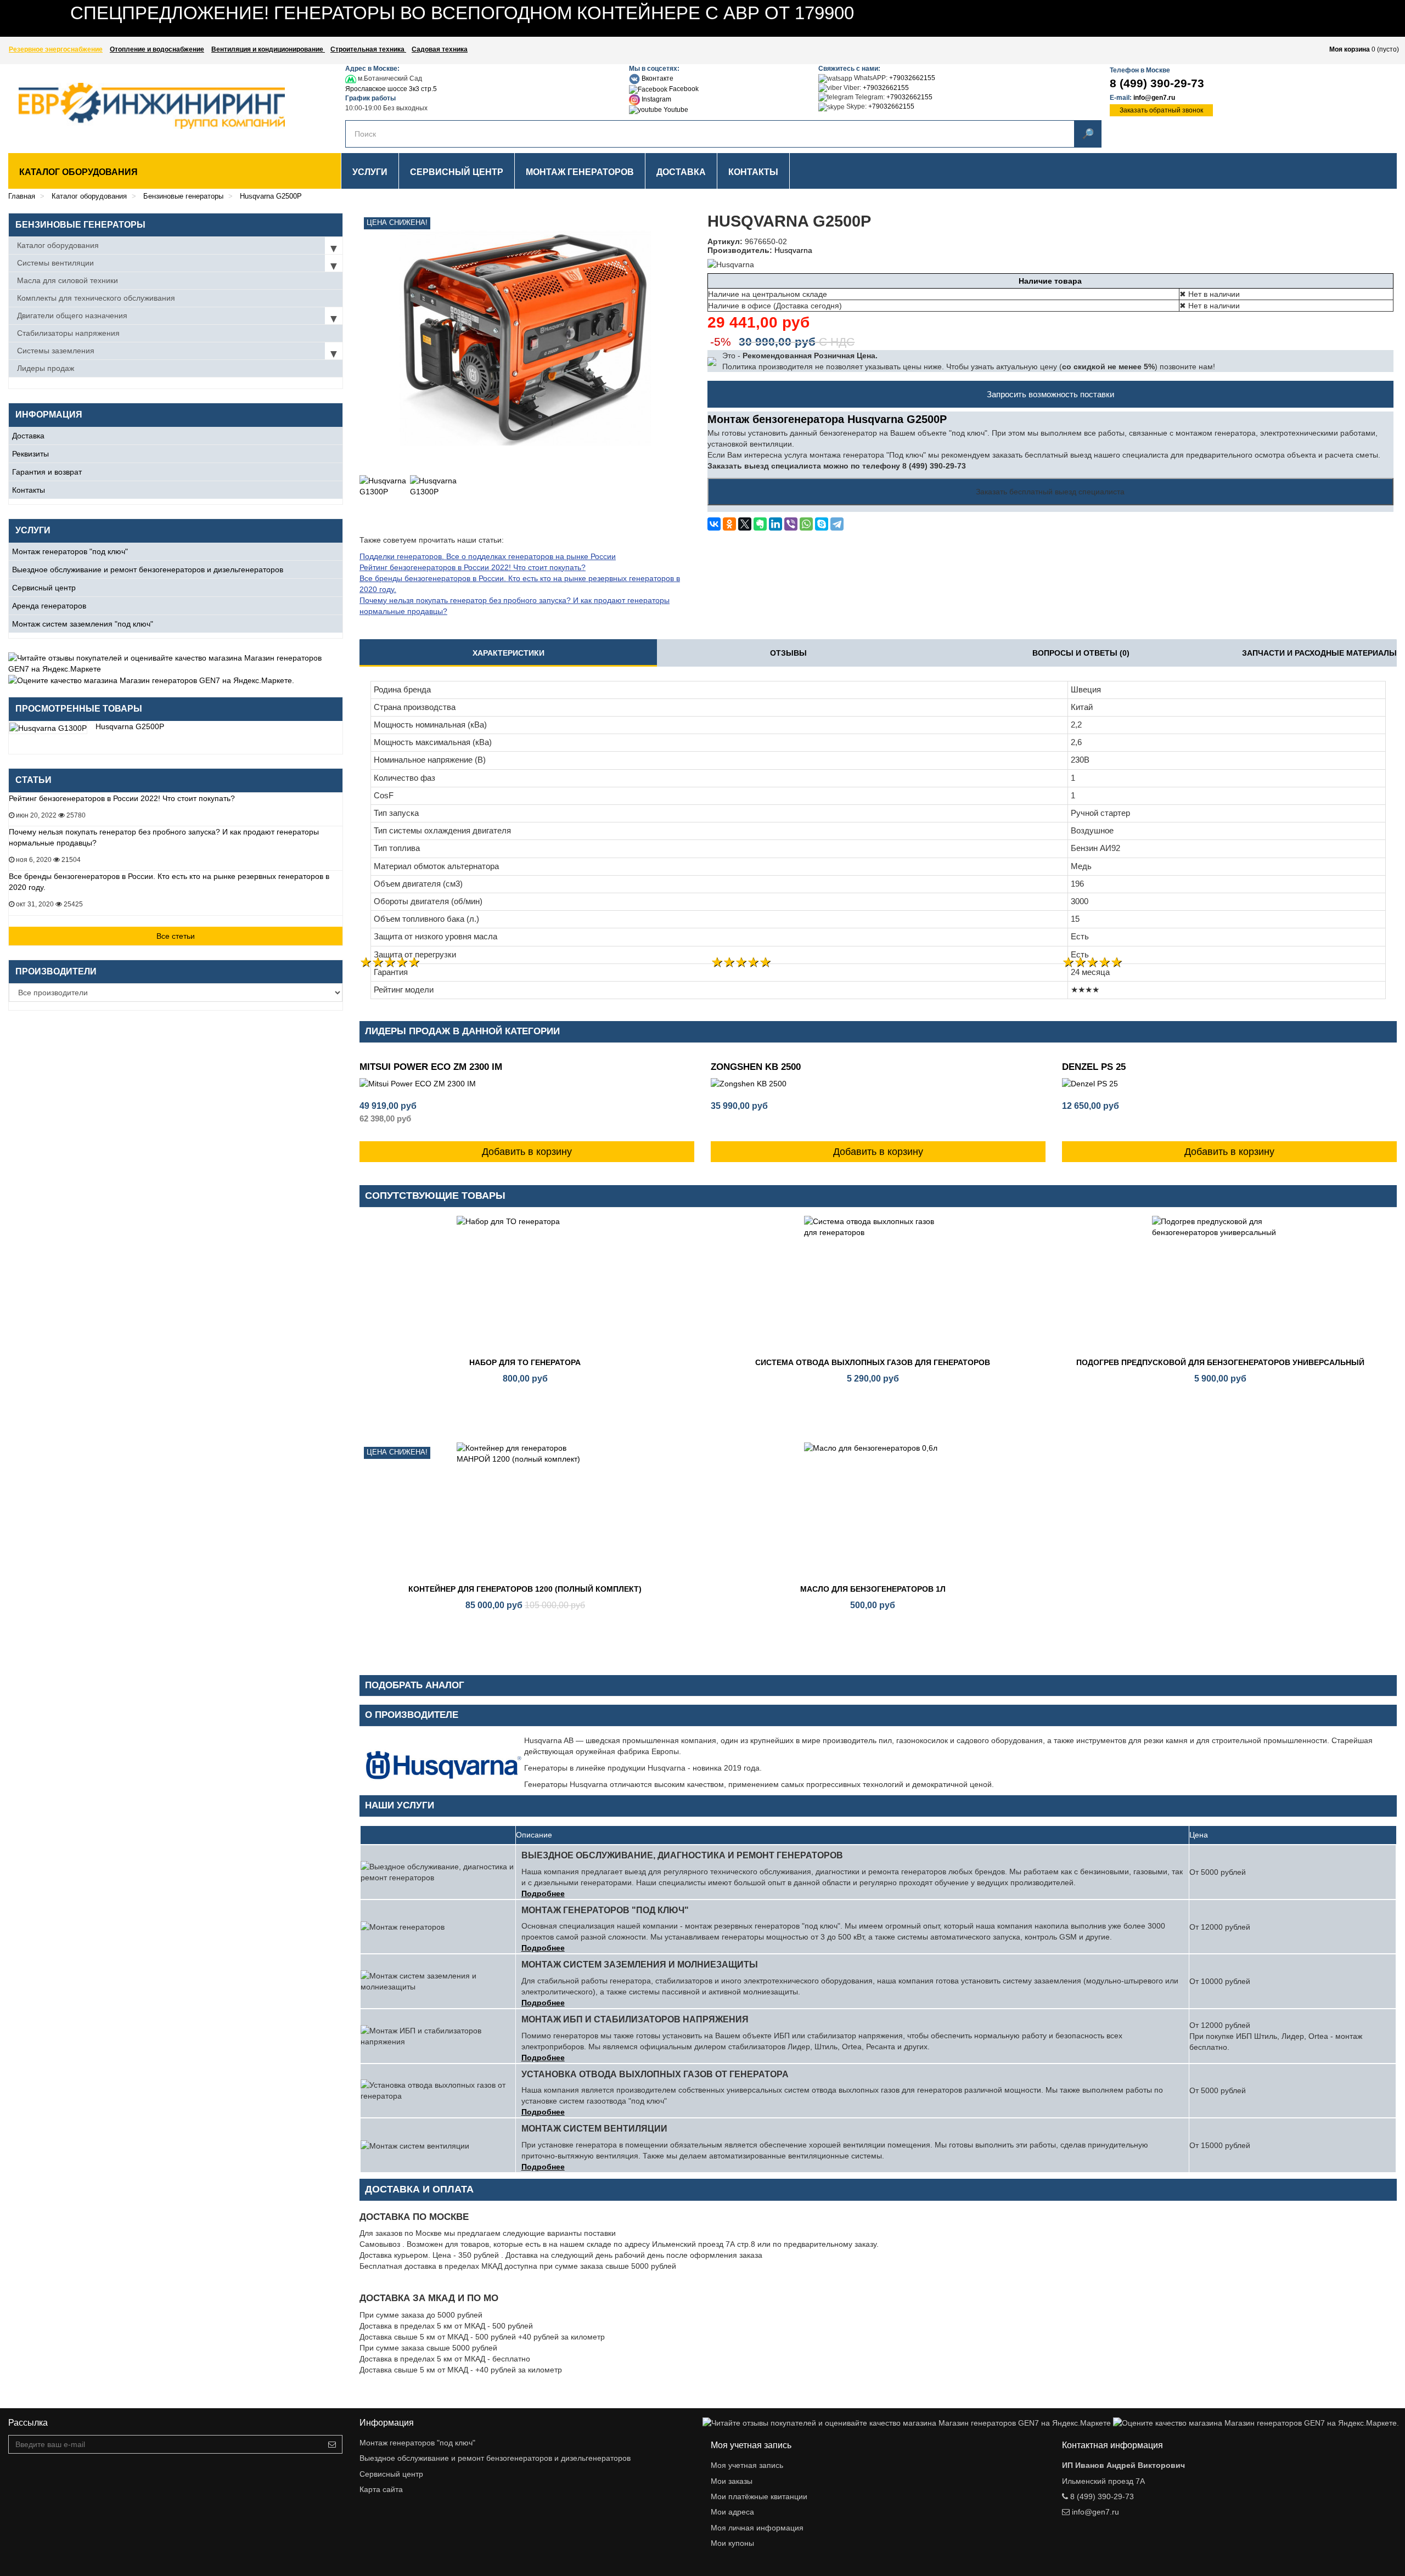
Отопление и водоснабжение (157, 49)
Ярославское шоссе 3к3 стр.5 (391, 89)
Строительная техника (368, 49)
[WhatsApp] (806, 524)
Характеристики (508, 653)
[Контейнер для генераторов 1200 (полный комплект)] (525, 1511)
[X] (745, 524)
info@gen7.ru (1154, 98)
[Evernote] (760, 524)
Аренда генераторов (49, 606)
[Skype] (822, 524)
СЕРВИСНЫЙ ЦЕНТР (457, 172)
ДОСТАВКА (681, 172)
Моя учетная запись (747, 2465)
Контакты (29, 490)
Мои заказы (732, 2481)
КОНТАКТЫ (753, 172)
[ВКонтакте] (714, 524)
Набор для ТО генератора (525, 1362)
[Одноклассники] (729, 524)
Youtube (675, 110)
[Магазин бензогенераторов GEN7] (133, 106)
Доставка (28, 436)
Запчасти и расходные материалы (1319, 653)
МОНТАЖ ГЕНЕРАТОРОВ (580, 172)
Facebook (683, 89)
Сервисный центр (44, 588)
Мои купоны (732, 2543)
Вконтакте (657, 78)
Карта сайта (381, 2489)
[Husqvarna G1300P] (384, 499)
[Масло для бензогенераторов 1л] (873, 1511)
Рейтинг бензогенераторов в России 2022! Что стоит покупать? (122, 798)
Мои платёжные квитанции (759, 2496)
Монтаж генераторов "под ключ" (70, 551)
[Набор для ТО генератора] (525, 1284)
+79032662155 (912, 78)
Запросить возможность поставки (1050, 394)
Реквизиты (30, 454)
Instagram (656, 99)
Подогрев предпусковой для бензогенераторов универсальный (1220, 1362)
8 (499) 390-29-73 (1157, 83)
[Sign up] (332, 2444)
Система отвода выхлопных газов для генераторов (873, 1362)
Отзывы (788, 653)
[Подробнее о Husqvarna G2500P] (48, 727)
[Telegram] (837, 524)
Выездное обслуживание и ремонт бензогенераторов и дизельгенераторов (148, 570)
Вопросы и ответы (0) (1081, 653)
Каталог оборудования (78, 172)
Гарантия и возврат (47, 472)
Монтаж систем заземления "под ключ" (83, 624)
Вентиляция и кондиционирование (268, 49)
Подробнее (543, 1893)
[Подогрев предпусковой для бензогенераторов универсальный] (1221, 1284)
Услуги (370, 172)
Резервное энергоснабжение (56, 49)
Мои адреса (732, 2512)
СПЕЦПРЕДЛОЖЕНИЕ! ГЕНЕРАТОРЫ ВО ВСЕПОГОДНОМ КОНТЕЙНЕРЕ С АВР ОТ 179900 (462, 13)
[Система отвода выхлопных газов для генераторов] (873, 1284)
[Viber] (791, 524)
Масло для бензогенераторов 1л (873, 1589)
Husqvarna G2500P (130, 726)
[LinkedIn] (775, 524)
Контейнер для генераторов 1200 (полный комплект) (525, 1589)
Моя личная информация (757, 2528)
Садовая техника (440, 49)
